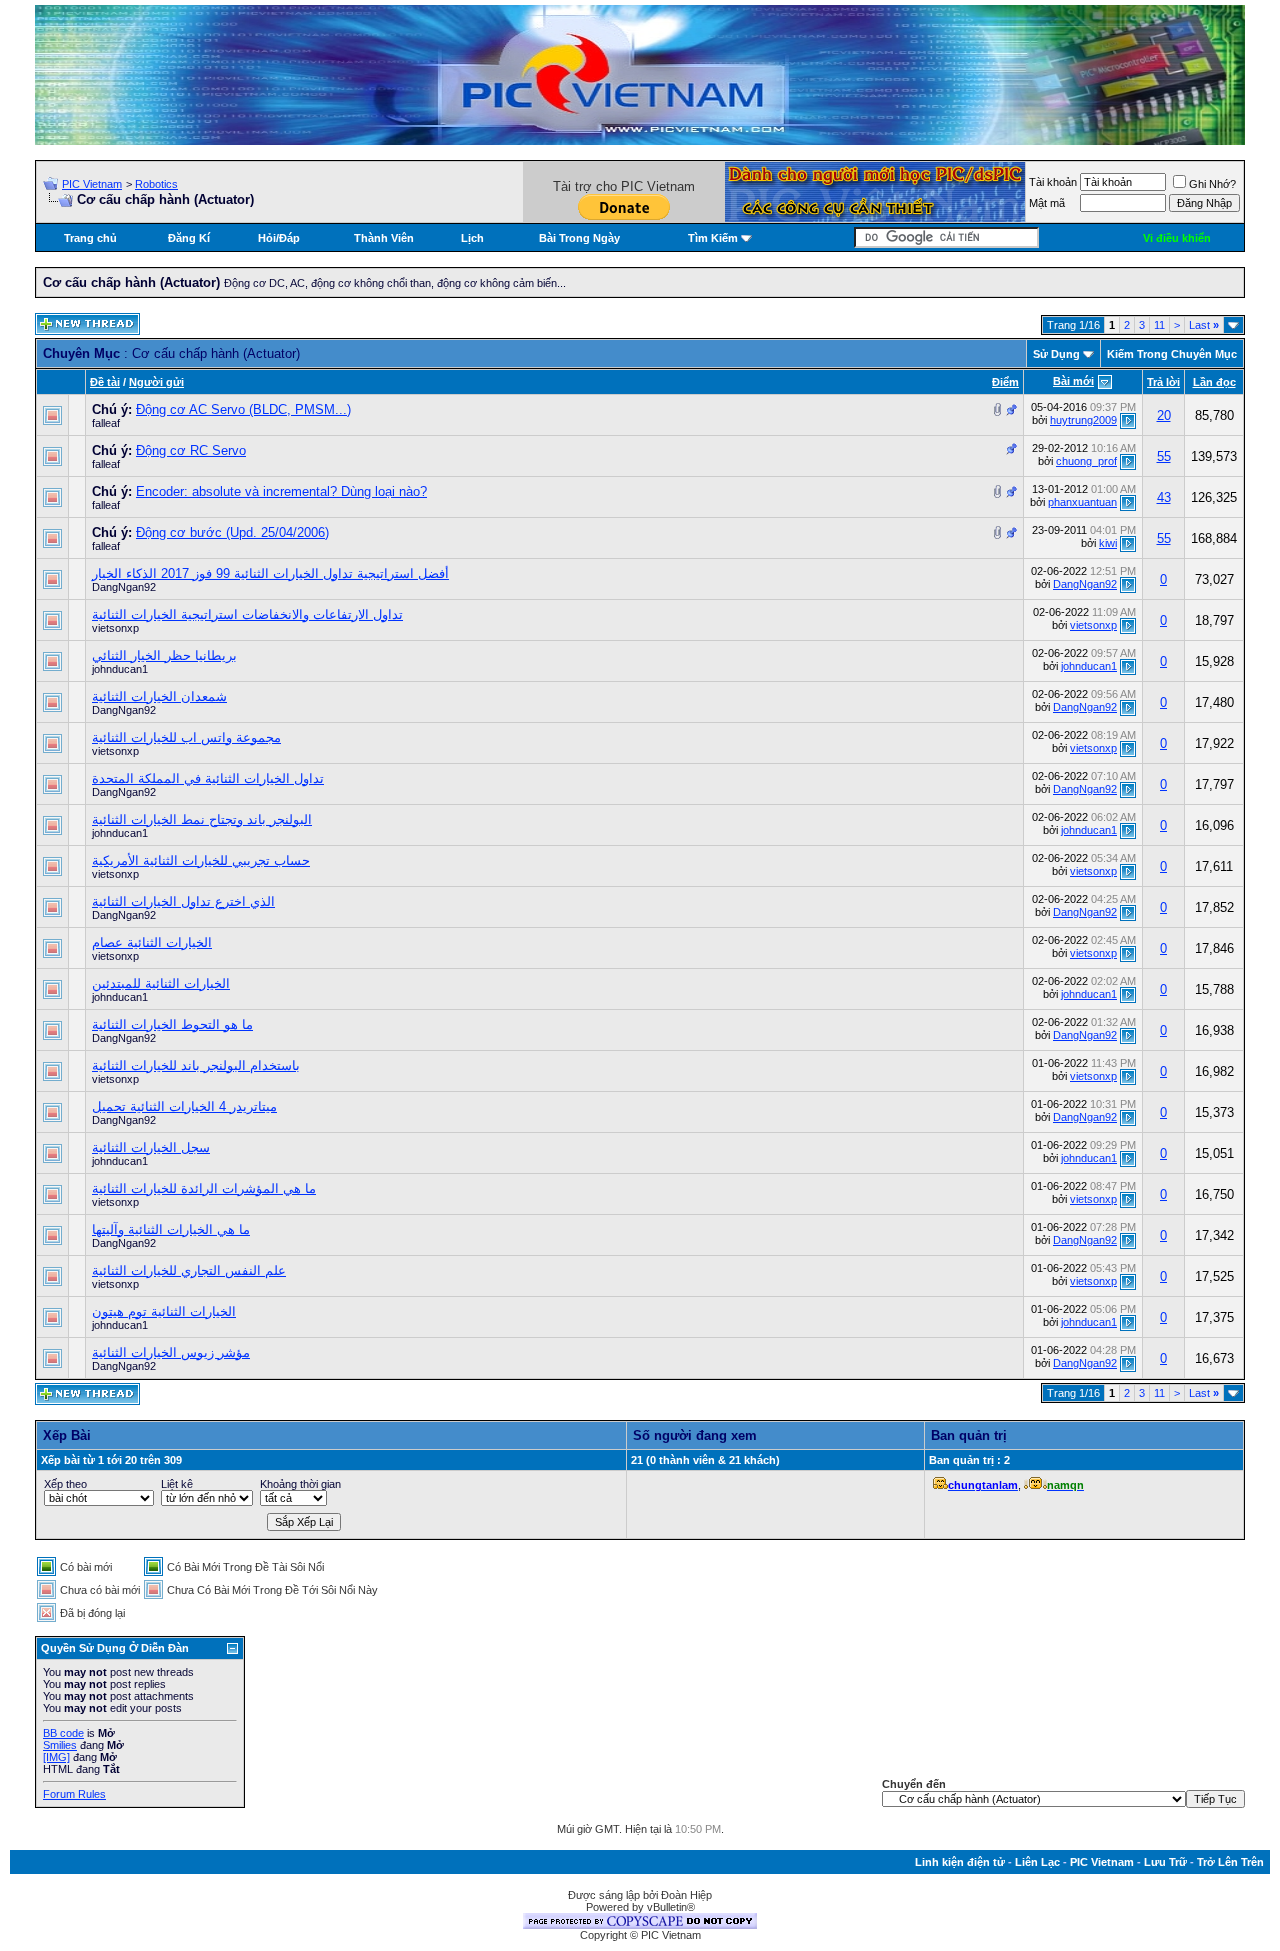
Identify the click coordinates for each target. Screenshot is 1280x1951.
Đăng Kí (189, 238)
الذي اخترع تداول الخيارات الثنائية (183, 901)
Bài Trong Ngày (579, 238)
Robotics (156, 184)
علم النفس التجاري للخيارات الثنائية (189, 1270)
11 (1159, 325)
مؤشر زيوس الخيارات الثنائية (171, 1352)
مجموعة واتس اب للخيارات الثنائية (186, 737)
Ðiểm (1005, 382)
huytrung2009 (1083, 420)
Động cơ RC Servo (191, 450)
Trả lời (1163, 382)
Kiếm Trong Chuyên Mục (1172, 354)
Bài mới (1073, 381)
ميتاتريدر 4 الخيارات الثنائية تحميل (184, 1106)
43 (1164, 497)
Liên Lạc (1037, 1862)
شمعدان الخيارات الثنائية (159, 696)
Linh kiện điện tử (960, 1862)
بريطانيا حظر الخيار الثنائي (164, 655)
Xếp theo (65, 1484)
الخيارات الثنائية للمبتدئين (161, 983)
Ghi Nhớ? (1212, 184)
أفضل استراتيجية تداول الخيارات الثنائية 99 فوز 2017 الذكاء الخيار (270, 573)
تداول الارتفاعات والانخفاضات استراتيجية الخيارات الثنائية (247, 614)
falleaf (106, 423)
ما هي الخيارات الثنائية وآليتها (171, 1229)
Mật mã (1047, 203)
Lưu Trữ (1165, 1862)
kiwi (1108, 543)
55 (1164, 456)
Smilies (60, 1745)
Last (1204, 325)
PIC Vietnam (92, 184)
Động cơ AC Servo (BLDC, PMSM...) (243, 409)
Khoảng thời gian (300, 1484)
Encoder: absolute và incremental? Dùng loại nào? (281, 491)
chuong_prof (1086, 461)
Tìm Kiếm (713, 238)
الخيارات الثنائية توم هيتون (164, 1311)
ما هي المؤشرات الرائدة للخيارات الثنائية (204, 1188)
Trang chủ (90, 238)
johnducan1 (120, 669)
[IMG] (56, 1757)
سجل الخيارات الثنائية (151, 1147)
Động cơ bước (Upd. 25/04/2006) (232, 532)
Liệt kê (177, 1484)
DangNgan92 (124, 587)
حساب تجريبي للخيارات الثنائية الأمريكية (201, 860)
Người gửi (156, 382)
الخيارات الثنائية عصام (152, 942)
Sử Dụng (1056, 354)
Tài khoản (1053, 182)
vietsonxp (115, 628)
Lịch (472, 238)
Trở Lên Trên (1230, 1862)
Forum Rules (74, 1794)
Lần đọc (1214, 382)
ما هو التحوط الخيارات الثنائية (172, 1024)
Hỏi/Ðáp (279, 238)
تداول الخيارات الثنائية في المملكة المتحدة (208, 778)
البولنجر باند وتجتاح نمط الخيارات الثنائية (202, 819)
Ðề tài (105, 382)
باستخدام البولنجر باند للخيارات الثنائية (196, 1065)
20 (1164, 415)
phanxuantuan (1082, 502)
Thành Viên (384, 238)
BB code (63, 1733)
